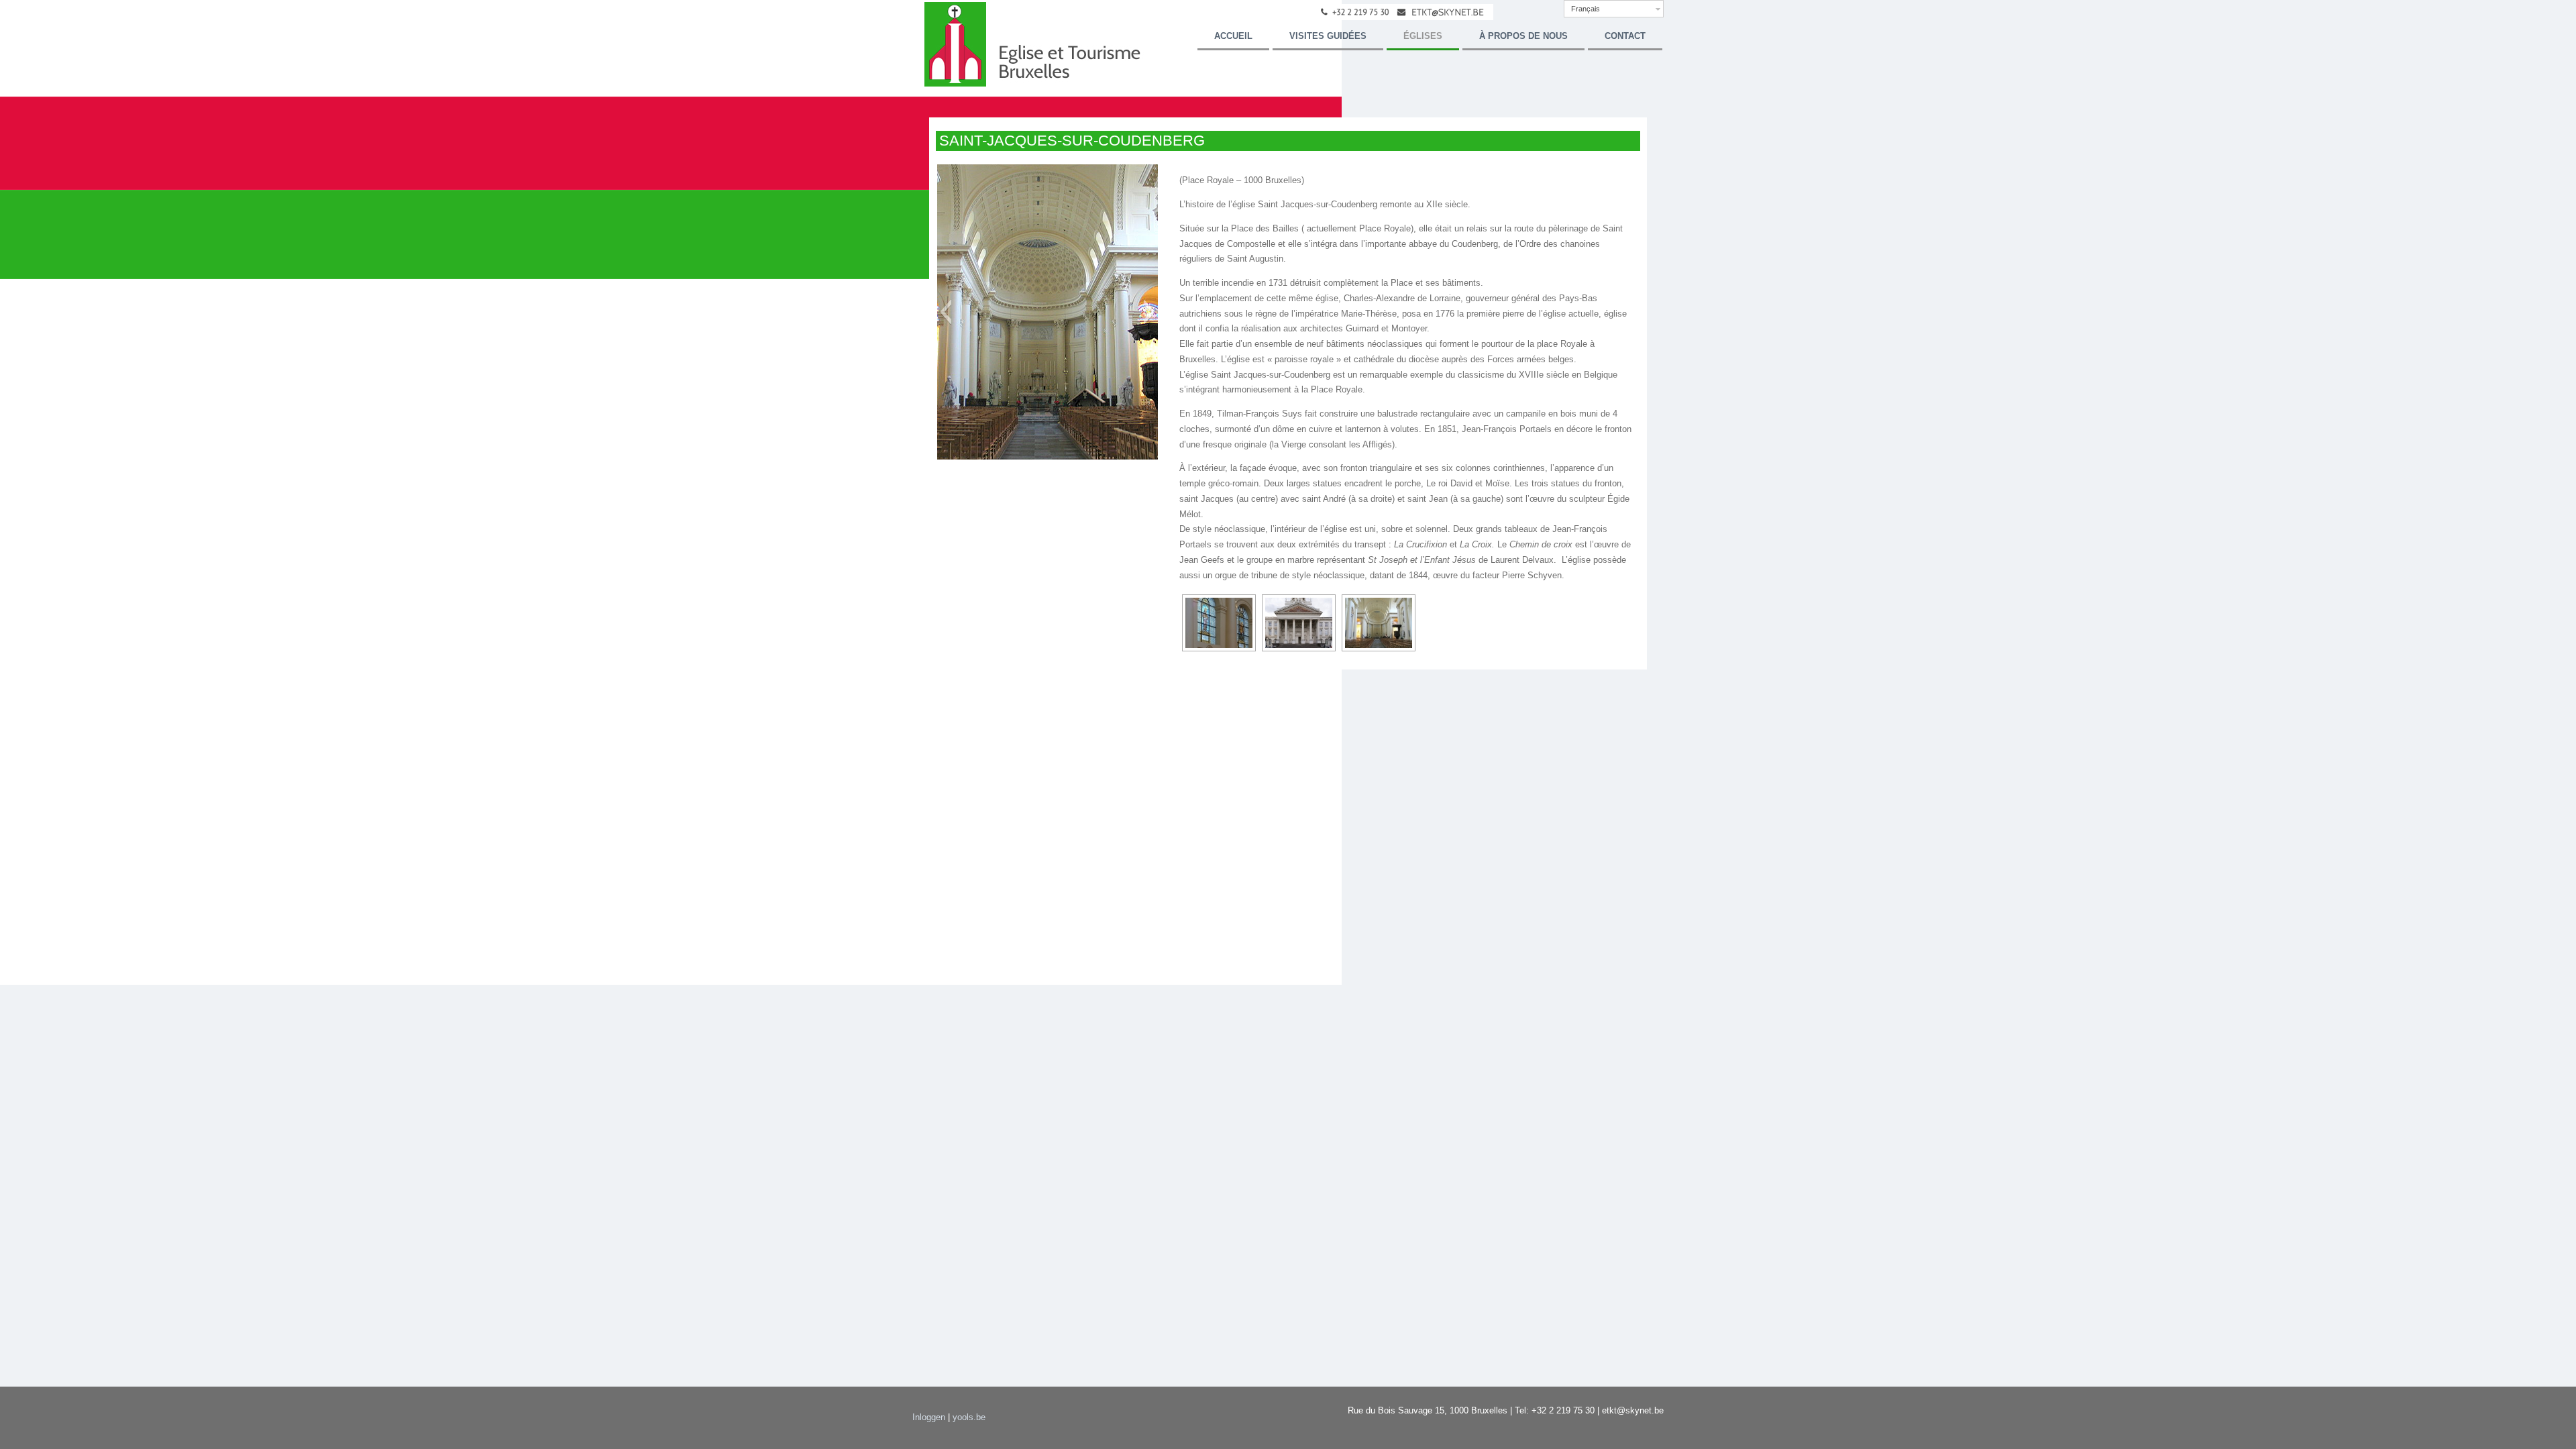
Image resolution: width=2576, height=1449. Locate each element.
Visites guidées (1328, 36)
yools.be (969, 1417)
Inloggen (929, 1417)
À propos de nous (1523, 36)
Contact (1625, 36)
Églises (1423, 36)
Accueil (1233, 36)
